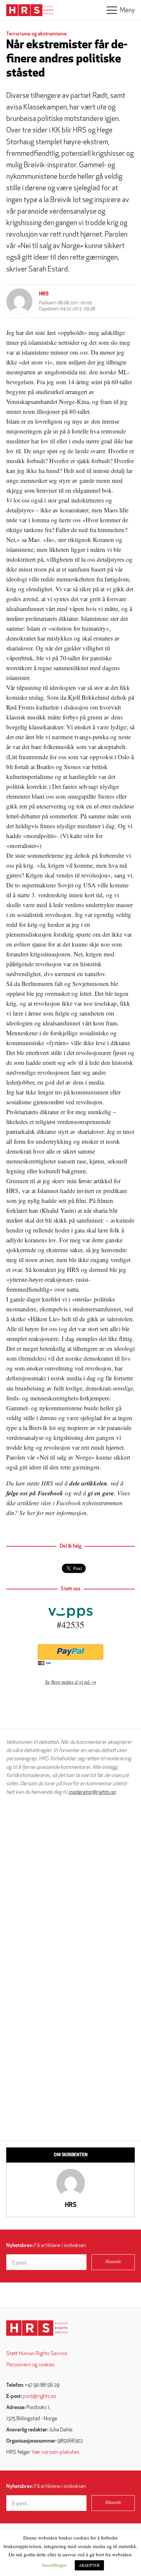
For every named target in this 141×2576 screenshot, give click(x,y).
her (31, 1513)
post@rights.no (39, 2397)
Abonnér (113, 2262)
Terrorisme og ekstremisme (36, 34)
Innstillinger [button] (54, 2565)
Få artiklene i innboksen (46, 2246)
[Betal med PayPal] (70, 1652)
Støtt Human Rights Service (37, 2354)
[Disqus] (70, 1884)
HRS (44, 294)
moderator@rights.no (92, 1792)
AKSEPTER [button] (89, 2565)
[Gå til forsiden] (37, 2328)
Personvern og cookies (30, 2365)
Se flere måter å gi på (67, 1682)
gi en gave (101, 1493)
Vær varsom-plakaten (55, 2452)
